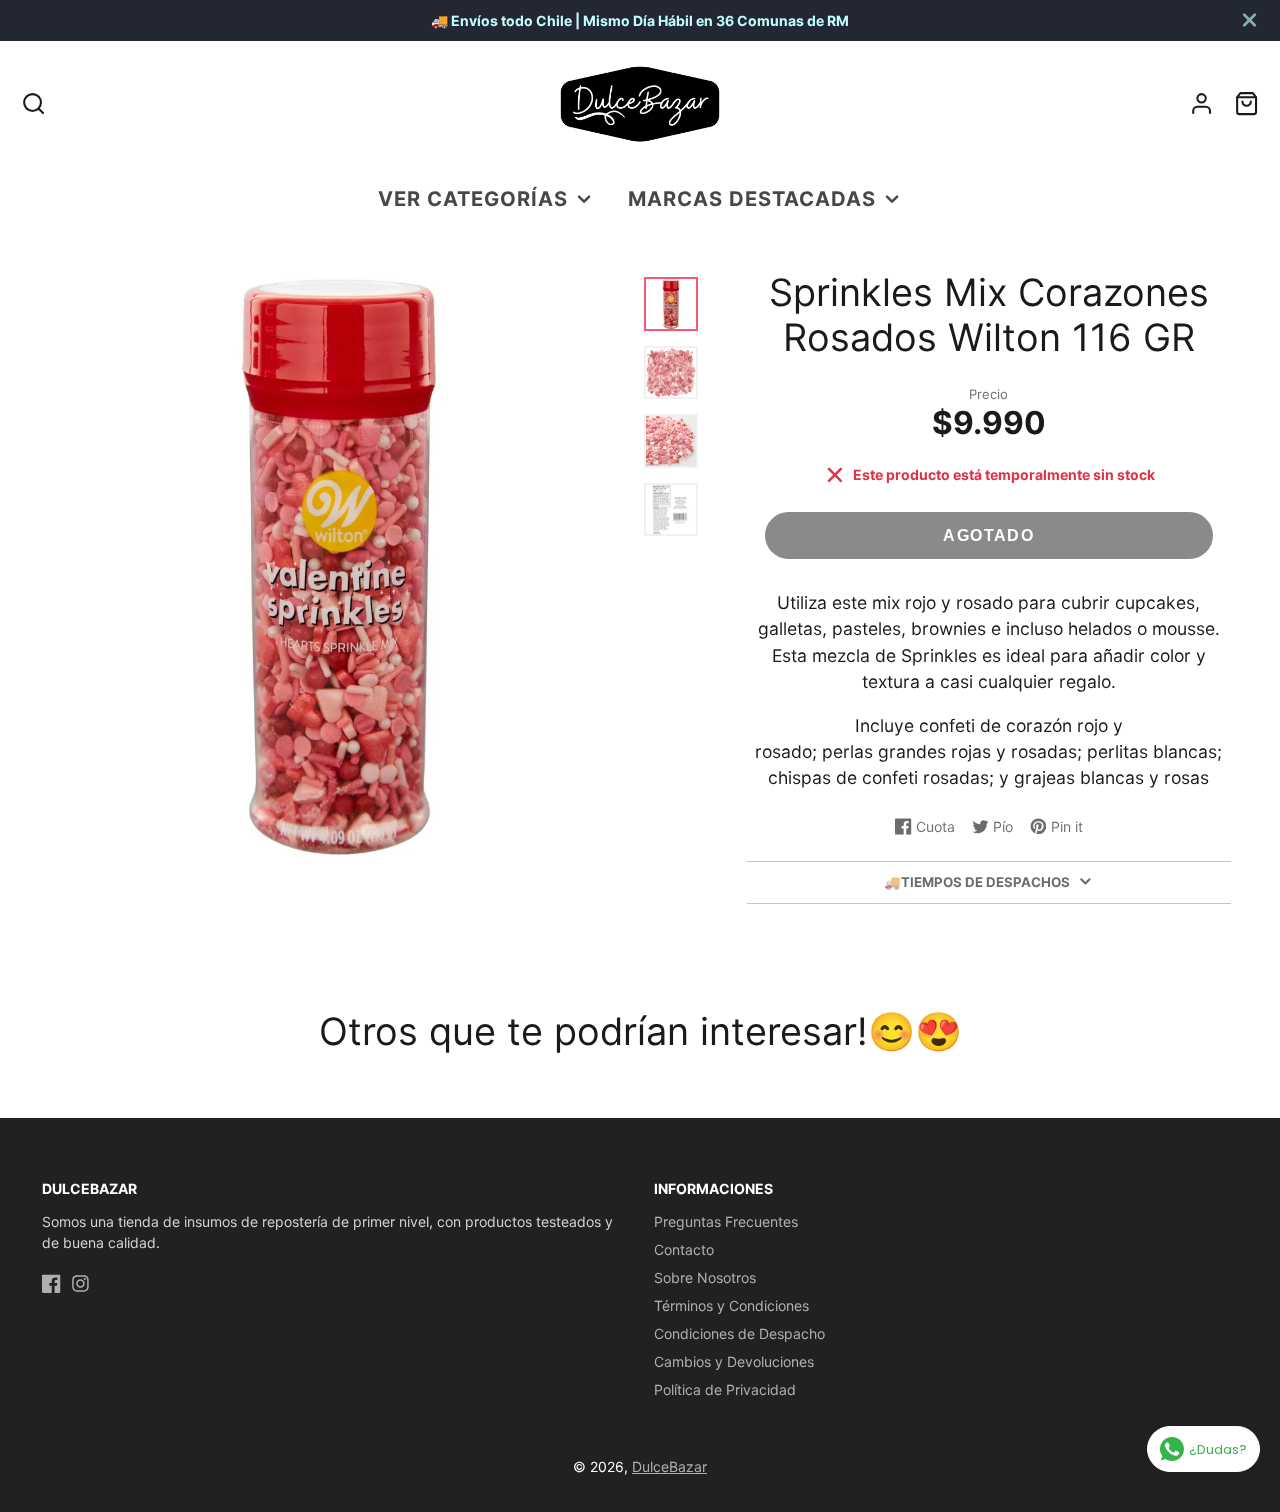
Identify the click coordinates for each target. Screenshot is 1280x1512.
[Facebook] (51, 1283)
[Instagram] (80, 1283)
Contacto (684, 1249)
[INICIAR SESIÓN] (1201, 103)
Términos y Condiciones (731, 1305)
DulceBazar (669, 1466)
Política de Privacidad (725, 1389)
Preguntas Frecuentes (726, 1221)
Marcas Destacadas (752, 198)
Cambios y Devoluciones (734, 1361)
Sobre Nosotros (705, 1277)
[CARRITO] (1246, 103)
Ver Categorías (473, 198)
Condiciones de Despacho (739, 1333)
